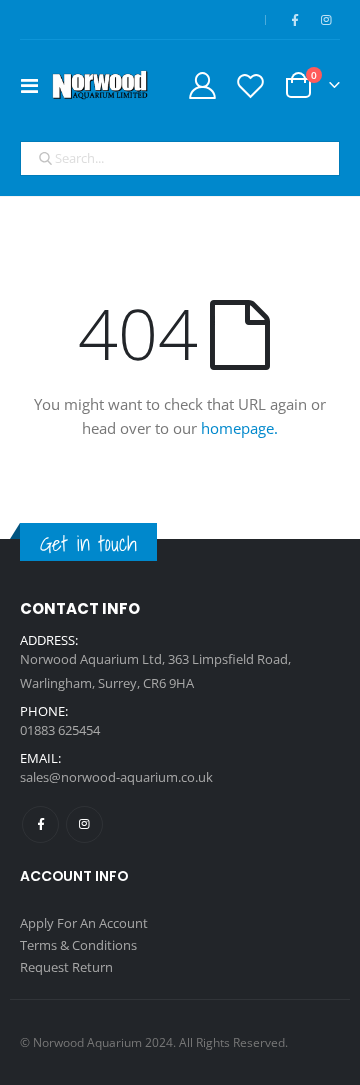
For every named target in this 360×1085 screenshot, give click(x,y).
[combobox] (180, 159)
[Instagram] (326, 20)
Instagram (84, 824)
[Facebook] (295, 20)
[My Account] (203, 85)
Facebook (40, 824)
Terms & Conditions (78, 945)
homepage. (239, 428)
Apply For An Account (84, 923)
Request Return (66, 967)
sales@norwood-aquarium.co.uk (116, 777)
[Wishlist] (250, 85)
